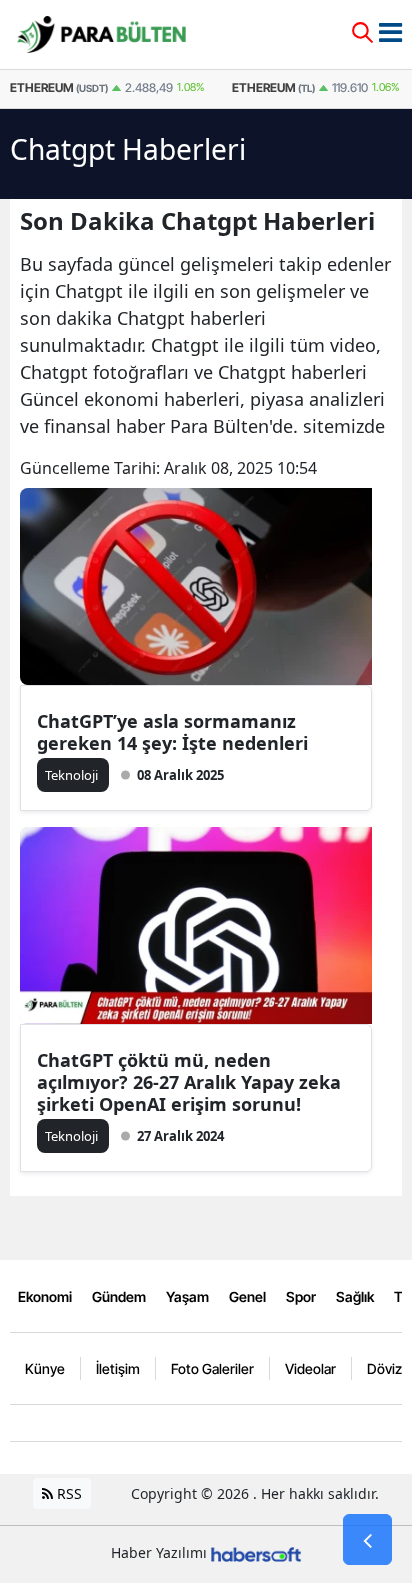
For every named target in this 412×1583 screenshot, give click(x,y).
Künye (45, 1368)
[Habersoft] (256, 1552)
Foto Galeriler (212, 1368)
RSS (67, 1493)
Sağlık (355, 1296)
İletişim (118, 1368)
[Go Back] (367, 1540)
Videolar (310, 1368)
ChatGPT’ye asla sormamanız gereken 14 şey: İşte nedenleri (172, 732)
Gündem (119, 1296)
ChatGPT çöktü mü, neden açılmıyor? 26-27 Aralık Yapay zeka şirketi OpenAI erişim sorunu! (189, 1082)
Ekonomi (45, 1296)
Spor (301, 1296)
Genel (247, 1296)
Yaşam (187, 1296)
